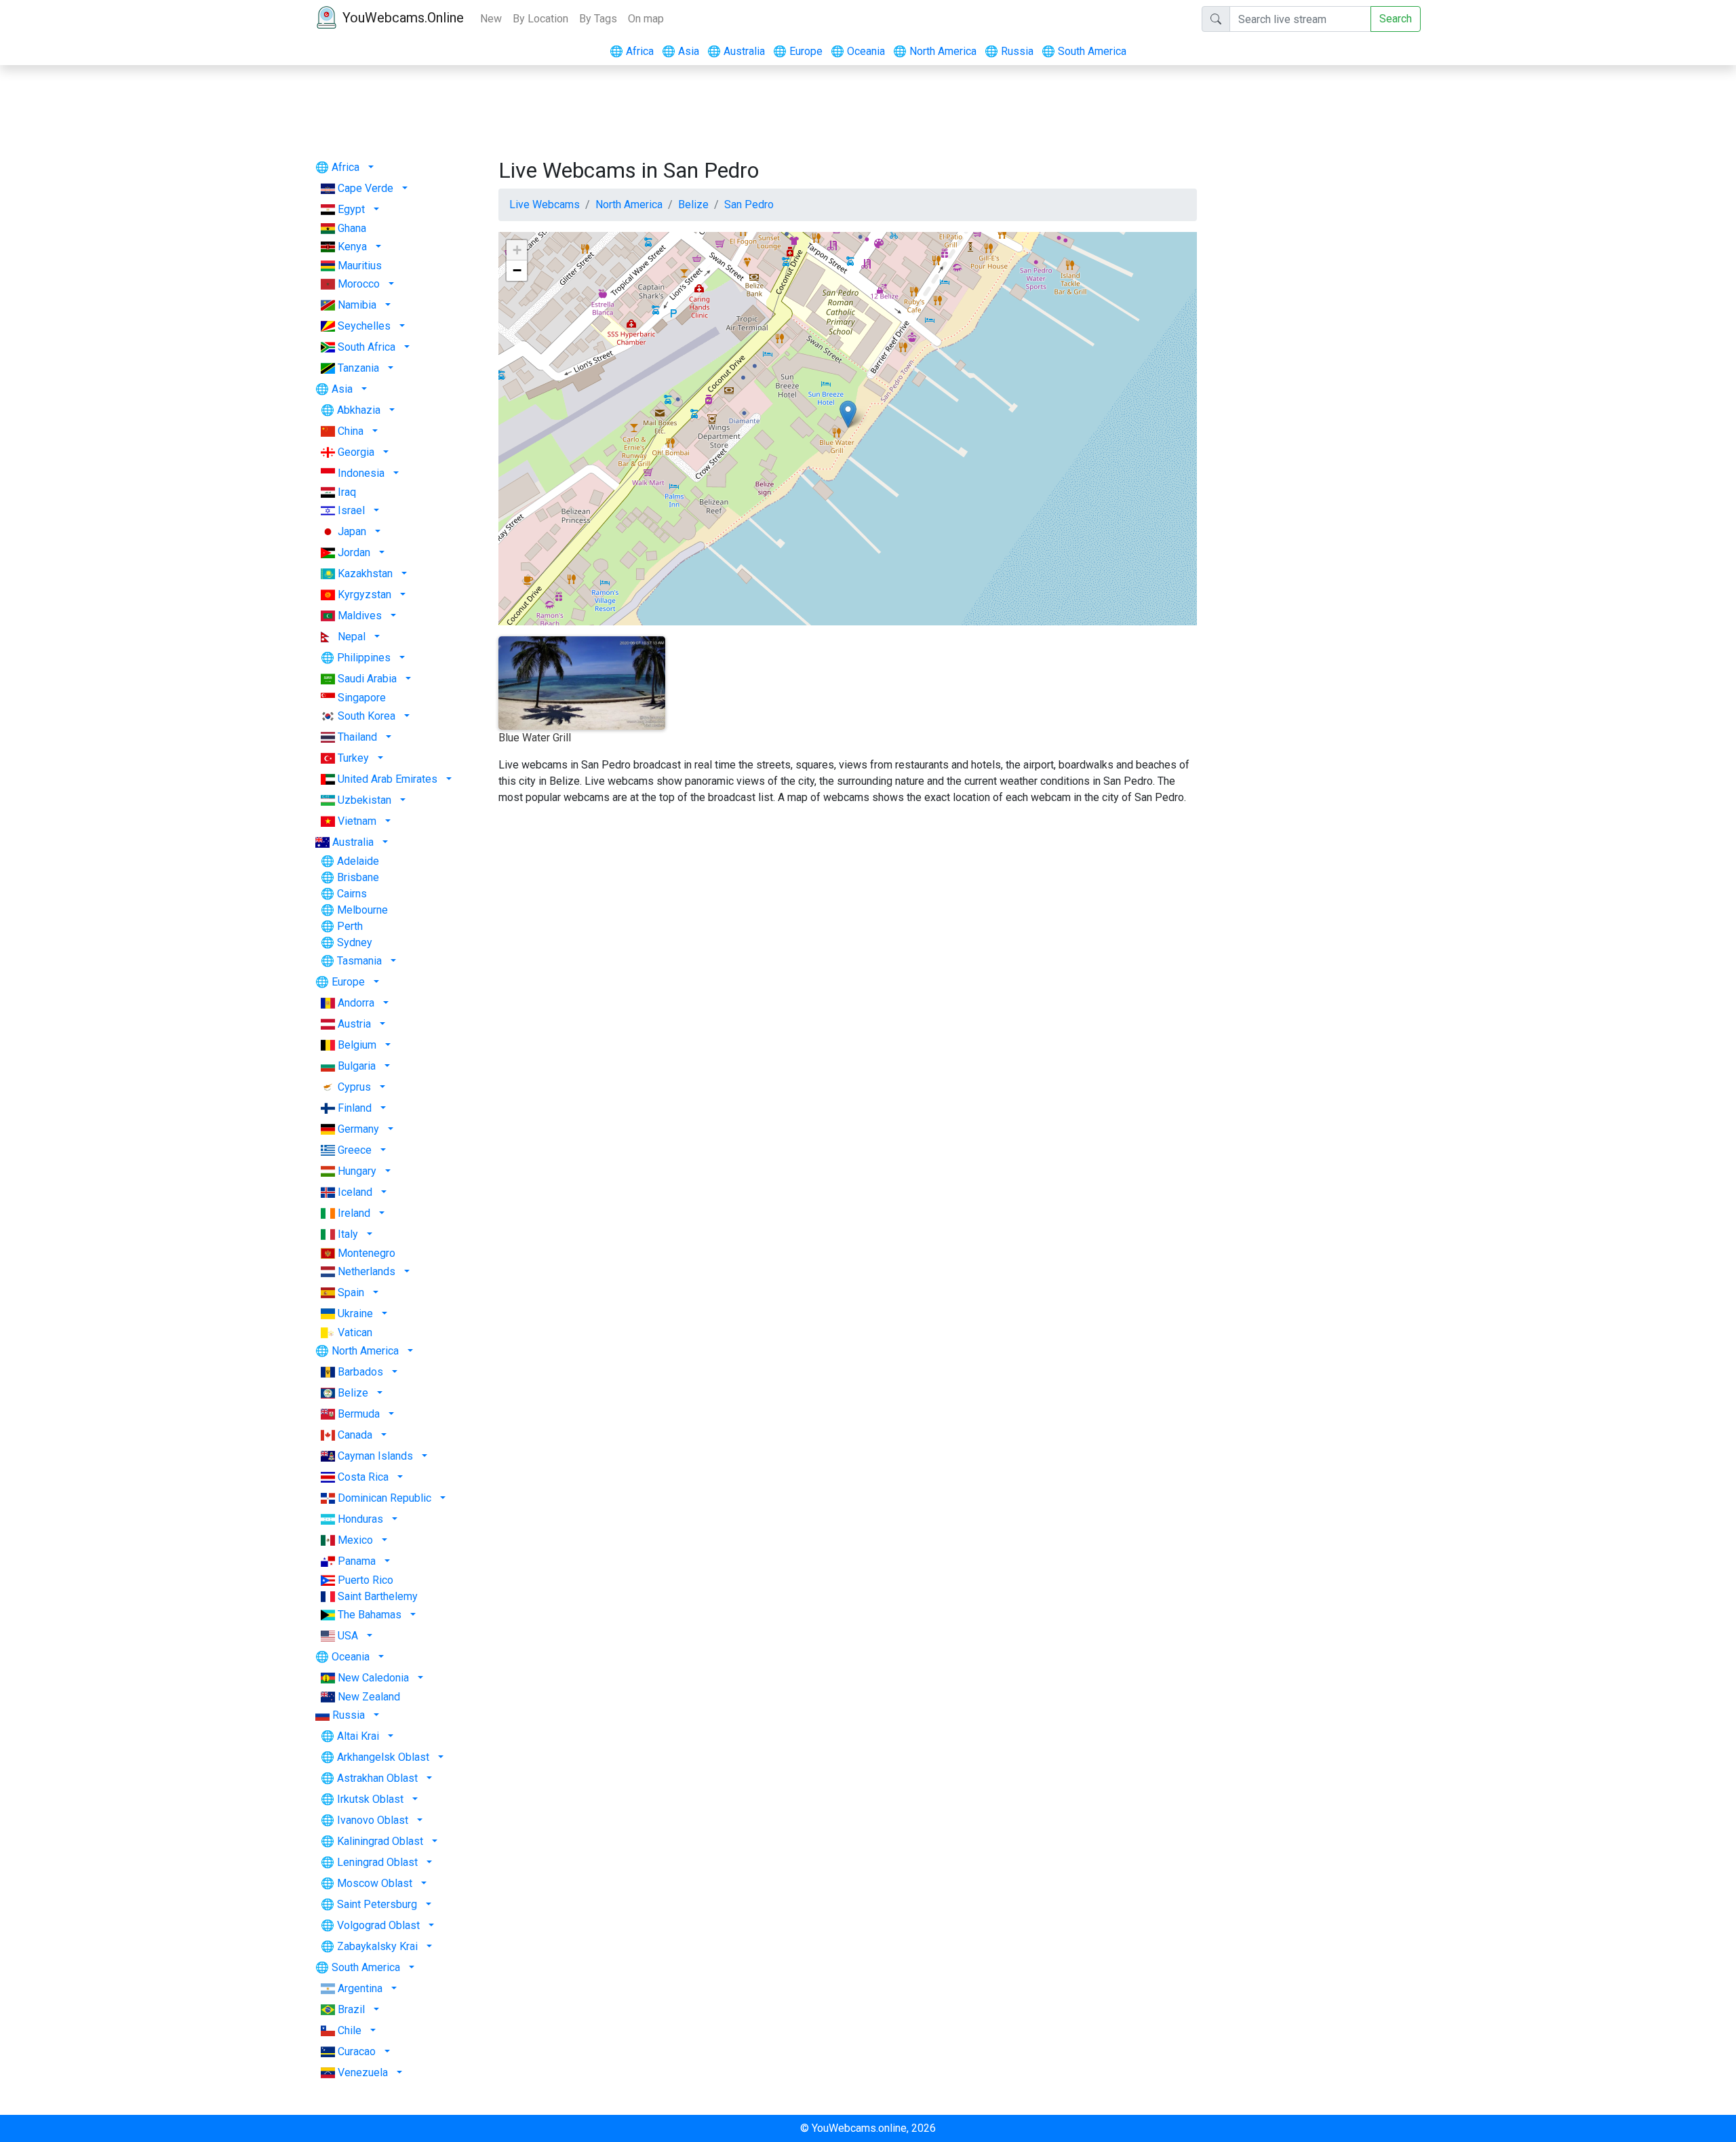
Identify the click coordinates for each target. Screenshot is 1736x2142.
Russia (1009, 51)
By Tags (598, 19)
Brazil (351, 2009)
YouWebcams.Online (403, 18)
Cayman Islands (375, 1456)
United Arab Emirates (388, 779)
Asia (680, 51)
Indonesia (361, 473)
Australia (736, 51)
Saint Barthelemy (378, 1596)
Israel (351, 510)
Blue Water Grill (535, 738)
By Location (540, 19)
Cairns (352, 894)
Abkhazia (359, 410)
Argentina (360, 1988)
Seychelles (364, 326)
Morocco (359, 284)
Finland (355, 1108)
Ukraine (355, 1313)
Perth (350, 926)
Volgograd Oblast (378, 1925)
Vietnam (357, 821)
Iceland (355, 1192)
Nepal (352, 637)
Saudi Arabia (367, 679)
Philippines (364, 658)
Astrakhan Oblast (377, 1778)
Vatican (355, 1332)
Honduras (360, 1519)
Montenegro (367, 1253)
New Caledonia (373, 1678)
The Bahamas (370, 1615)
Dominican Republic (384, 1498)
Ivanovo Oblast (373, 1820)
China (351, 431)
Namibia (357, 305)
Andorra (356, 1003)
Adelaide (358, 861)
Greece (355, 1150)
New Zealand (369, 1697)
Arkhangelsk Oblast (383, 1757)
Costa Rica (363, 1477)
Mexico (355, 1540)
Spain (351, 1292)
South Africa (367, 347)
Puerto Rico (366, 1580)
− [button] (517, 270)
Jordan (354, 552)
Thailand (357, 737)
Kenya (352, 247)
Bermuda (359, 1414)
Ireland (354, 1213)
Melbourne (362, 910)
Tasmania (359, 961)
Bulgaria (357, 1066)
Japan (352, 531)
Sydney (355, 942)
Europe (798, 51)
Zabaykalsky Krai (377, 1946)
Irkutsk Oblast (370, 1799)
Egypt (351, 209)
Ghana (352, 228)
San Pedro (749, 205)
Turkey (353, 758)
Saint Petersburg (377, 1904)
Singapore (362, 698)
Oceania (858, 51)
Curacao (357, 2051)
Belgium (357, 1045)
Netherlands (367, 1271)
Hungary (357, 1171)
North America (935, 51)
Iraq (347, 492)
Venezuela (363, 2072)
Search (1396, 19)
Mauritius (360, 266)
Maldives (360, 616)
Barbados (360, 1372)
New (491, 19)
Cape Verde (366, 188)
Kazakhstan (365, 573)
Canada (355, 1435)
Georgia (356, 452)
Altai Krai (358, 1736)
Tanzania (358, 368)
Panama (357, 1561)
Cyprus (354, 1087)
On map (646, 19)
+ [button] (517, 250)
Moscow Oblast (375, 1883)
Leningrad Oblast (377, 1862)
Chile (350, 2030)
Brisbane (358, 877)
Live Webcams (545, 205)
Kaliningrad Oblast (380, 1841)
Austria (354, 1024)
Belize (353, 1393)
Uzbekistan (364, 800)
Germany (358, 1129)
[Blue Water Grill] (848, 414)
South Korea (367, 716)
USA (348, 1636)
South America (1084, 51)
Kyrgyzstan (364, 595)
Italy (348, 1234)
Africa (632, 51)
